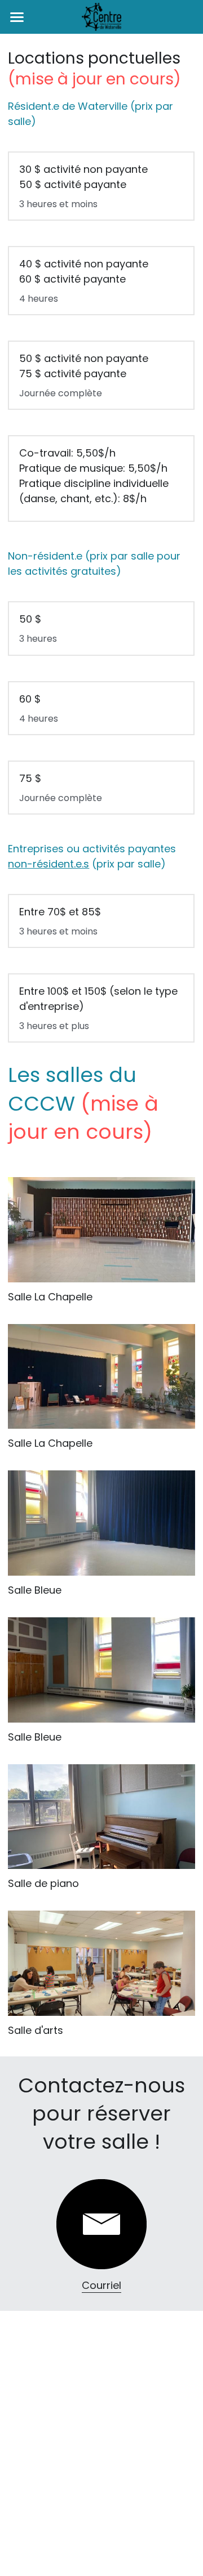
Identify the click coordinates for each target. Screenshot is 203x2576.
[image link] (101, 2224)
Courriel (101, 2285)
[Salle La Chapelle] (101, 1377)
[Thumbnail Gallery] (101, 1523)
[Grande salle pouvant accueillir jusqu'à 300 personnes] (101, 1230)
